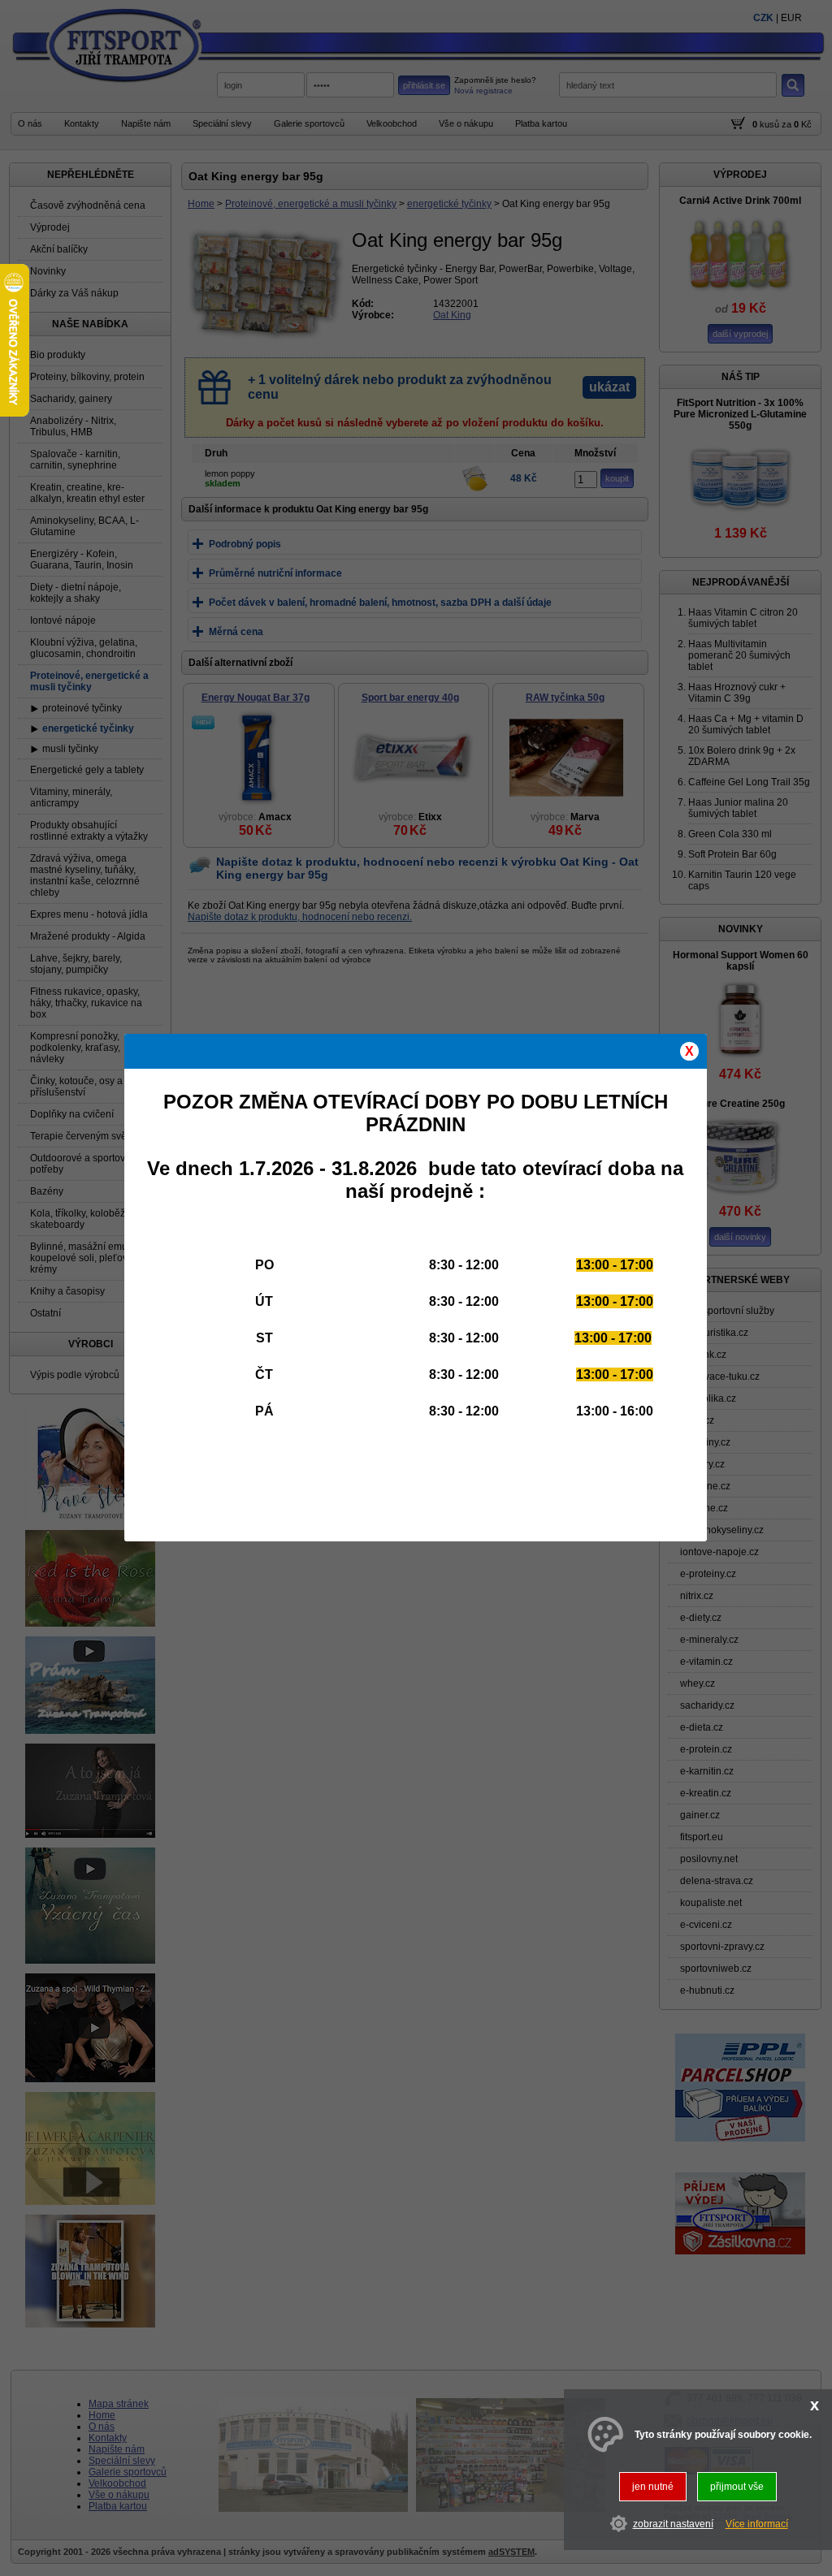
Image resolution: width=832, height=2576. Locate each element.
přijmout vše (737, 2487)
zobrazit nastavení (673, 2524)
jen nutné (653, 2487)
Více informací (757, 2524)
